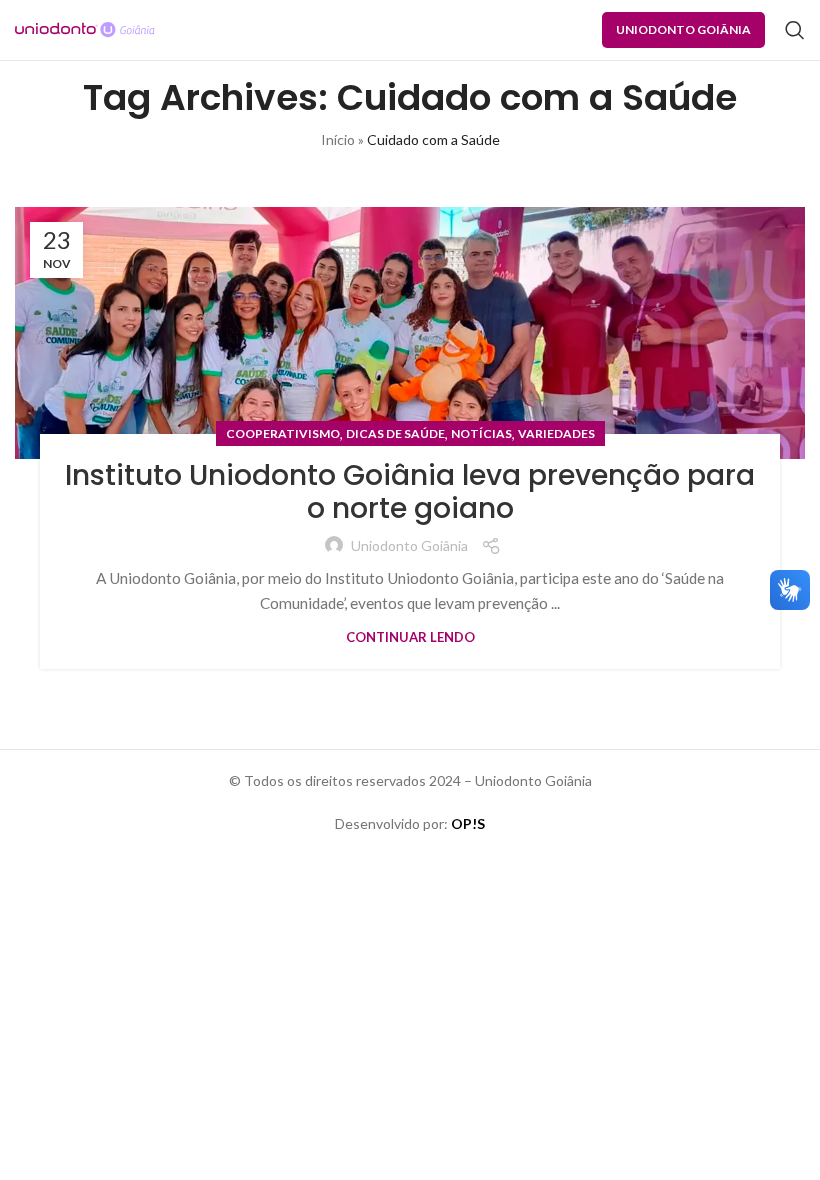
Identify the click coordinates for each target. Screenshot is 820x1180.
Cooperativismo (283, 433)
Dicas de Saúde (395, 433)
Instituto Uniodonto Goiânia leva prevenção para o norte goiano (410, 492)
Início (338, 139)
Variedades (556, 433)
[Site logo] (85, 28)
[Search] (795, 30)
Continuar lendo (410, 637)
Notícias (481, 433)
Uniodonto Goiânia (683, 29)
